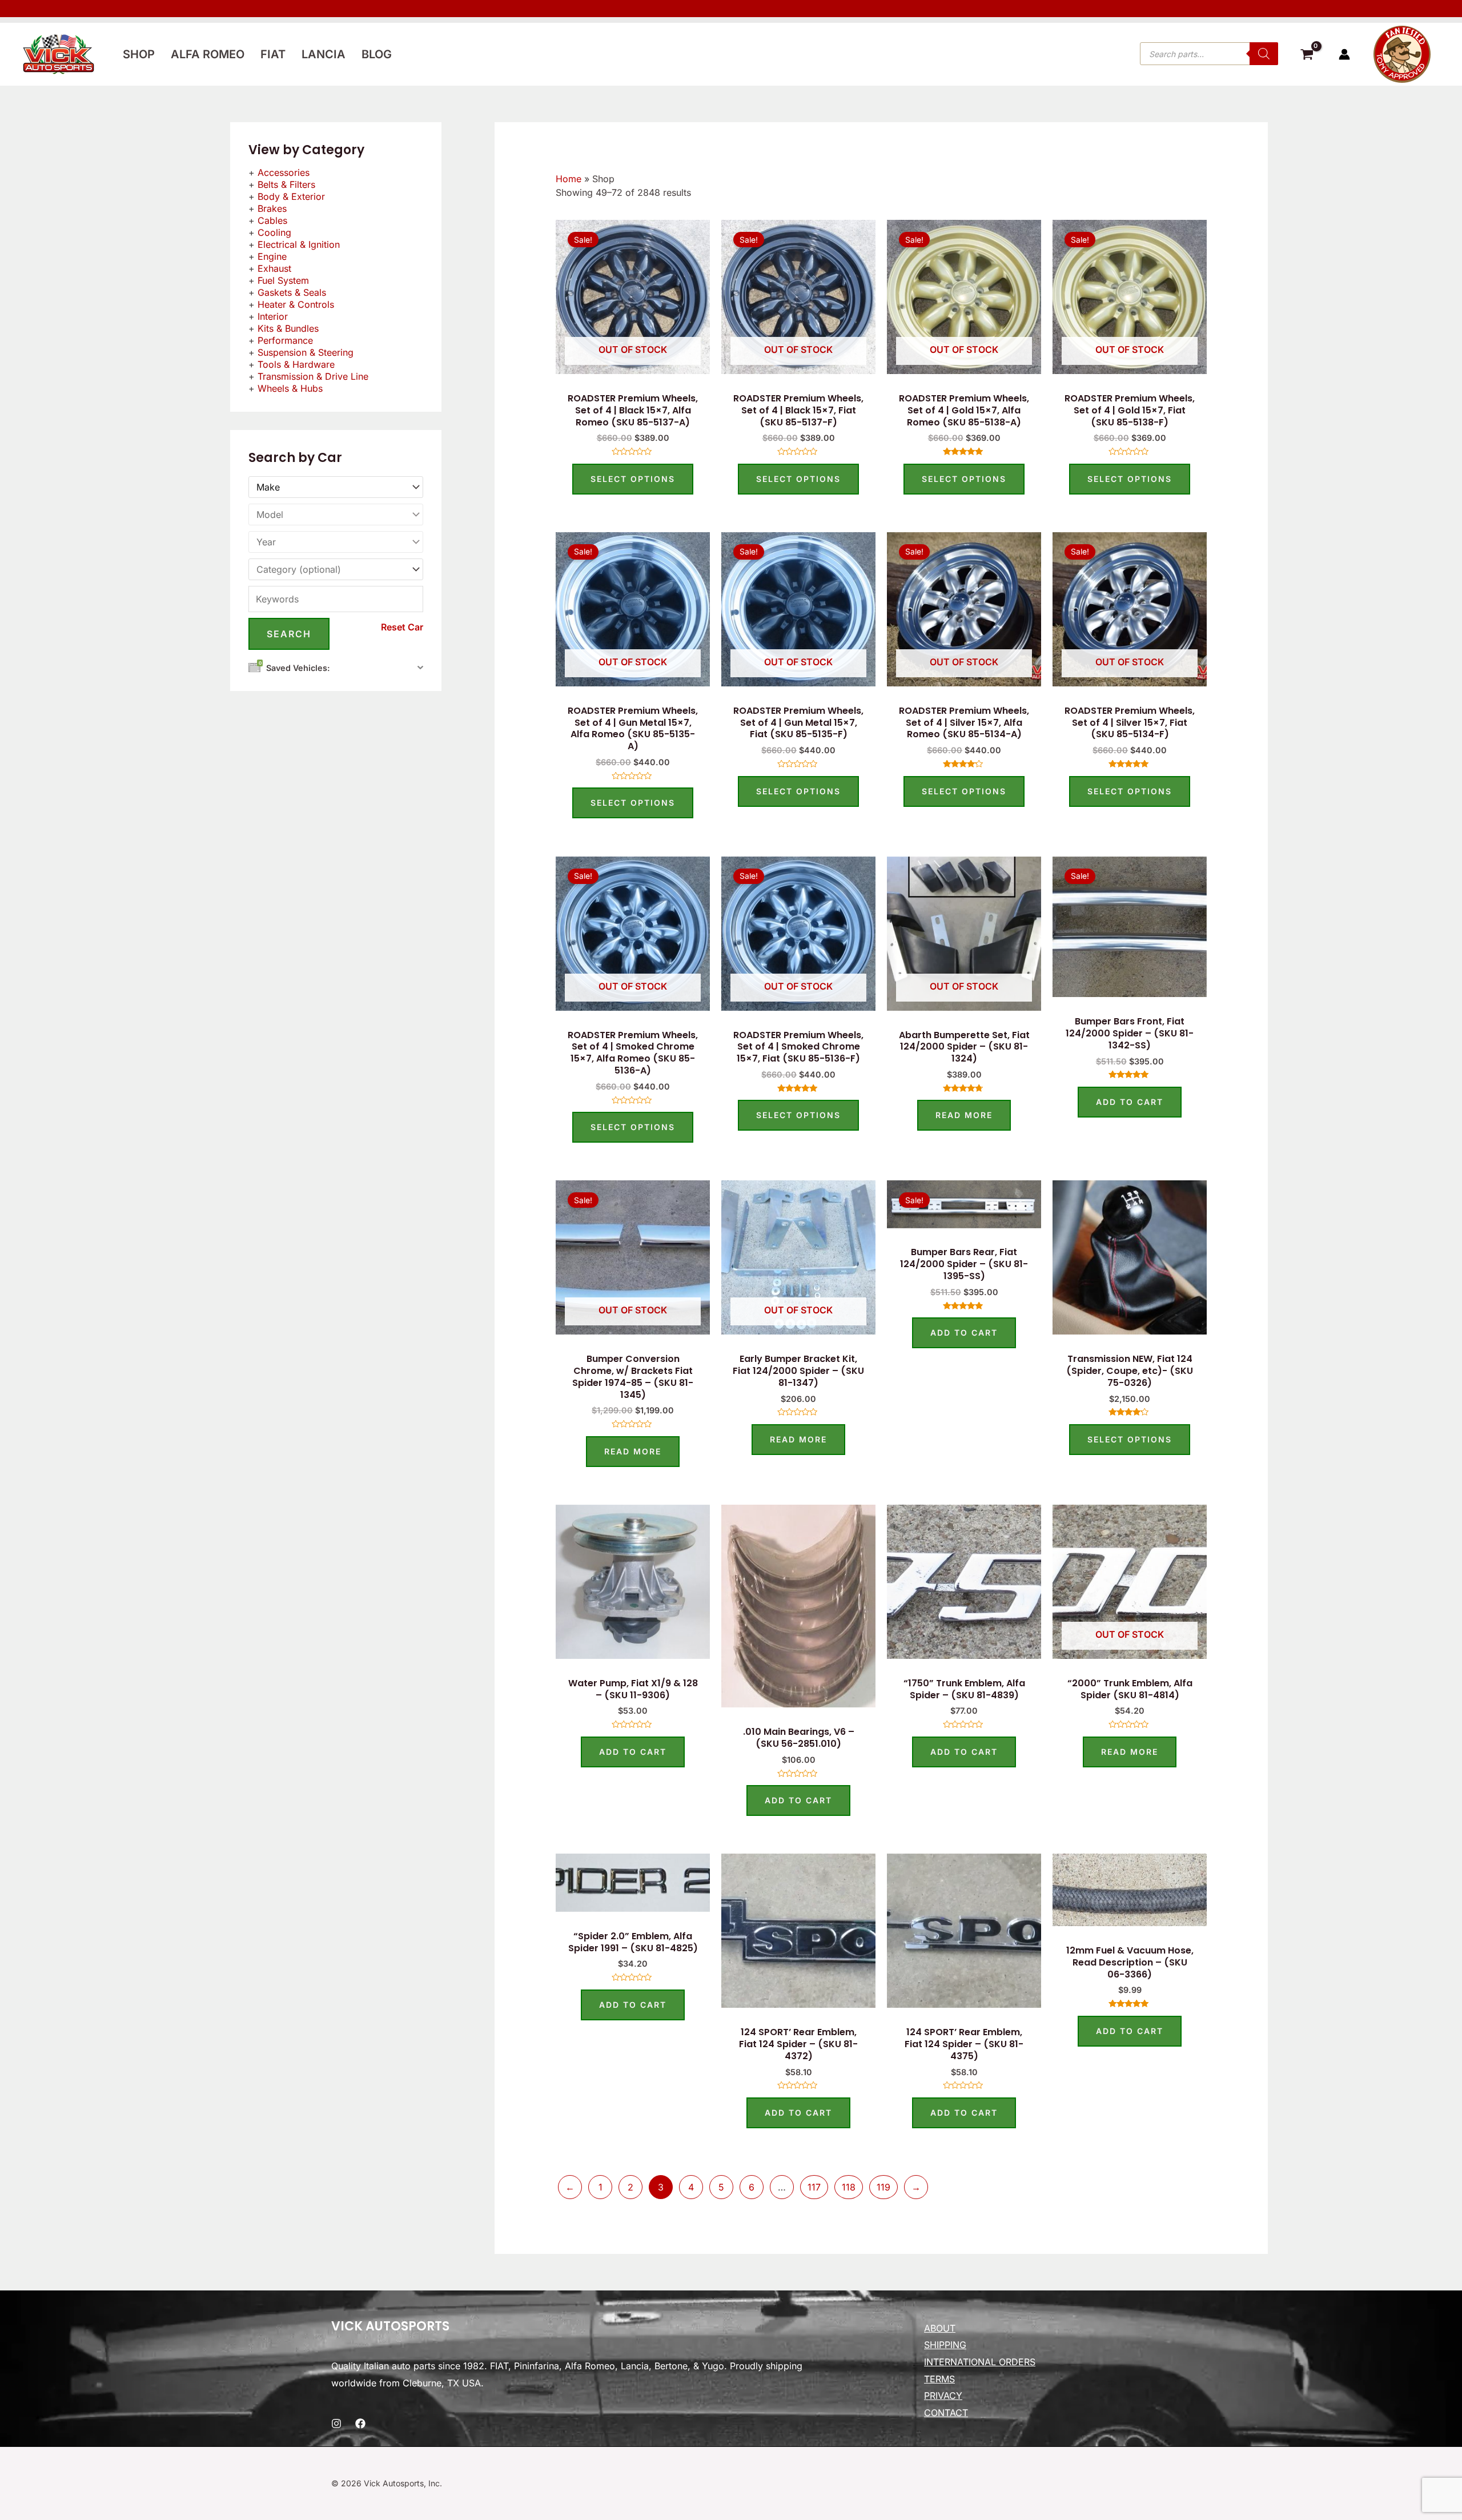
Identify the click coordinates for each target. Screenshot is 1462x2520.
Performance (285, 340)
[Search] (1264, 54)
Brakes (272, 208)
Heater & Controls (296, 304)
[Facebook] (360, 2423)
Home (569, 179)
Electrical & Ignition (299, 244)
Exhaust (274, 268)
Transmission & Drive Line (313, 376)
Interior (273, 316)
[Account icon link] (1344, 54)
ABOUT (940, 2328)
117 (814, 2187)
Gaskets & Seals (292, 292)
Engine (272, 256)
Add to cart (1130, 1102)
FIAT (273, 54)
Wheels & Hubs (290, 388)
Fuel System (283, 280)
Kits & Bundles (288, 328)
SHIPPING (945, 2345)
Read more (964, 1115)
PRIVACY (943, 2396)
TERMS (939, 2379)
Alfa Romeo (208, 54)
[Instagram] (336, 2423)
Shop (139, 54)
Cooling (274, 232)
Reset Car (402, 627)
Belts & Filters (286, 184)
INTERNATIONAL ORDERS (980, 2362)
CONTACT (946, 2413)
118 (849, 2187)
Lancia (324, 54)
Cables (272, 220)
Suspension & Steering (306, 352)
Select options (633, 479)
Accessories (284, 172)
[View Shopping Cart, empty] (1307, 56)
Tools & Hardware (296, 364)
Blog (377, 54)
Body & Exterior (291, 196)
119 (883, 2187)
